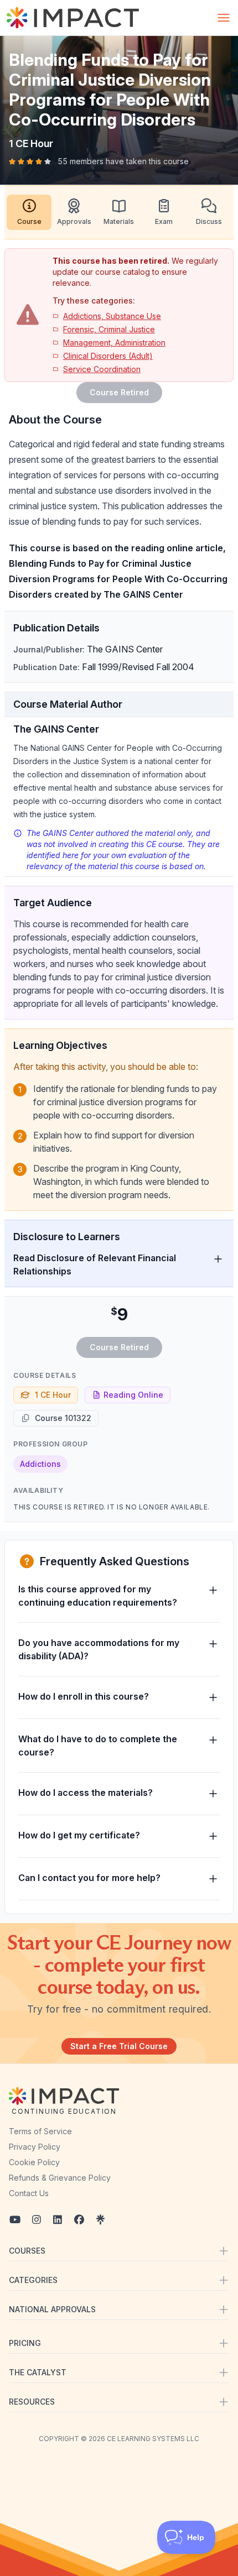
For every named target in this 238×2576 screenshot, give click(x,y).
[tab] (29, 212)
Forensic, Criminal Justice (109, 329)
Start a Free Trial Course (119, 2046)
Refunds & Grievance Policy (60, 2178)
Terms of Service (40, 2131)
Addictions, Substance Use (112, 316)
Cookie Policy (34, 2162)
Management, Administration (114, 343)
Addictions (40, 1464)
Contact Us (29, 2193)
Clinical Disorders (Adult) (108, 356)
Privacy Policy (35, 2147)
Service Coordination (102, 369)
